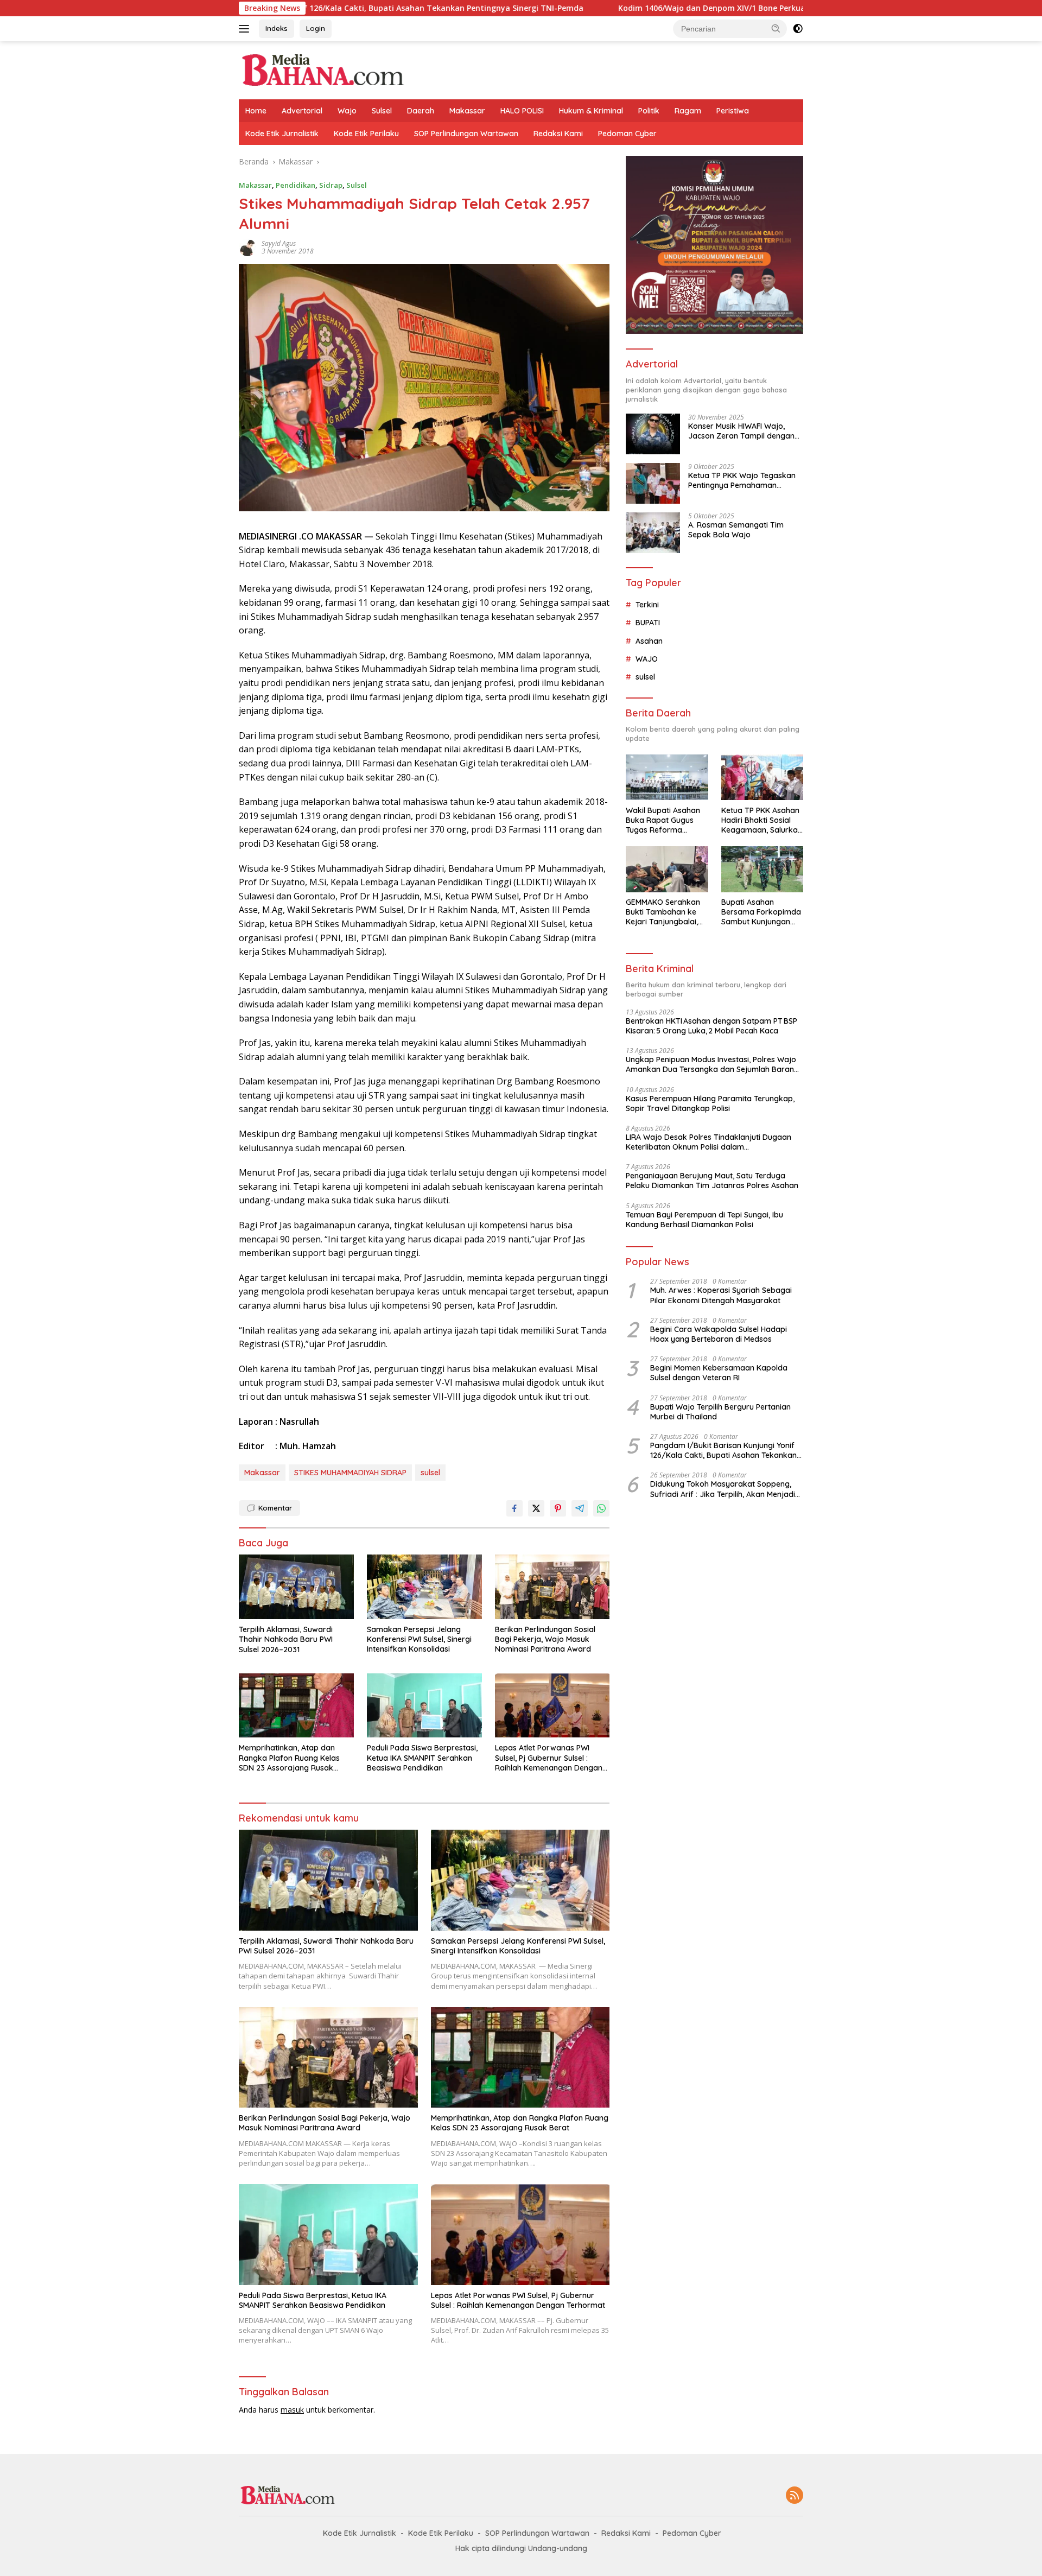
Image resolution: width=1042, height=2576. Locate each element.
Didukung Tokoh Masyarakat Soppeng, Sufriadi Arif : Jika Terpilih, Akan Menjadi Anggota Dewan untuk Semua (723, 1489)
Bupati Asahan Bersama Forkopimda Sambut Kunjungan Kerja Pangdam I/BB (761, 913)
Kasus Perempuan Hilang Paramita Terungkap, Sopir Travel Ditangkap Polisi (710, 1103)
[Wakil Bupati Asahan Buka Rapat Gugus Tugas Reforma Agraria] (667, 778)
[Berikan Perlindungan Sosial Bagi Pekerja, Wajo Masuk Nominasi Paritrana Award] (552, 1587)
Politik (649, 111)
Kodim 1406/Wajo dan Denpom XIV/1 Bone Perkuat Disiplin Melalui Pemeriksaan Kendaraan (650, 8)
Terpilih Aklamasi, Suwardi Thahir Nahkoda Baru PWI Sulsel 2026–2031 (286, 1639)
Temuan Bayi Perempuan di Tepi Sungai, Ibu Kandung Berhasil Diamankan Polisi (704, 1220)
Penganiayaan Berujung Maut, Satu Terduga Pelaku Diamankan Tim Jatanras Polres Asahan (712, 1181)
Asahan (649, 641)
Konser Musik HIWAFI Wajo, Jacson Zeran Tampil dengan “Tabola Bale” (741, 431)
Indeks (277, 28)
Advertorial (302, 111)
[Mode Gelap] (798, 29)
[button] (776, 28)
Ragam (688, 111)
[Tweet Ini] (536, 1508)
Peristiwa (733, 111)
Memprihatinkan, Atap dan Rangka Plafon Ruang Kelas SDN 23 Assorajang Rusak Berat (289, 1758)
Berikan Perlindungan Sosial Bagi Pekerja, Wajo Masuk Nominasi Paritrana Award (545, 1639)
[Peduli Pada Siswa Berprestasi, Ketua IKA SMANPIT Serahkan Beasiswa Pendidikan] (424, 1706)
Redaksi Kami (558, 134)
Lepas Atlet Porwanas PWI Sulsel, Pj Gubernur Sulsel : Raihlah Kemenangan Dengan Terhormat (549, 1758)
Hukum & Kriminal (591, 111)
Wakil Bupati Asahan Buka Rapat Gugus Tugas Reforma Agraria (663, 820)
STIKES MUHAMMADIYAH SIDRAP (350, 1473)
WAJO (647, 659)
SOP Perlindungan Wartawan (466, 134)
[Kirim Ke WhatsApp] (601, 1508)
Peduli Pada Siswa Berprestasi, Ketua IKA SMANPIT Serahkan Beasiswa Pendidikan (422, 1757)
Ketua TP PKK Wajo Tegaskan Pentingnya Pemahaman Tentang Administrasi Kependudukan (742, 480)
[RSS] (795, 2496)
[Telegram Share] (580, 1508)
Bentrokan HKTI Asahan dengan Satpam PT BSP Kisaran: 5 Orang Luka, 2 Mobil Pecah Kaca (711, 1026)
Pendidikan (296, 185)
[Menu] (246, 29)
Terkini (647, 605)
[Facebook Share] (514, 1508)
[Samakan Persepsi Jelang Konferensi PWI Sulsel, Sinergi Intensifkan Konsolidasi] (424, 1587)
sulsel (430, 1473)
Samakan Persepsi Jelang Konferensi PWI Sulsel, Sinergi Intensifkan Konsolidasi (419, 1639)
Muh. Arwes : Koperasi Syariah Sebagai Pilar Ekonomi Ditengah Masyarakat (721, 1296)
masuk (292, 2410)
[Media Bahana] (322, 69)
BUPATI (648, 623)
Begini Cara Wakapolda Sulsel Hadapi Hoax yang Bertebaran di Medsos (719, 1335)
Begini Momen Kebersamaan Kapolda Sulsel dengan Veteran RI (719, 1373)
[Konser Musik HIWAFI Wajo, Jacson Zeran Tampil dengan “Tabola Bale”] (653, 434)
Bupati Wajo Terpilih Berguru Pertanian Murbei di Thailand (720, 1412)
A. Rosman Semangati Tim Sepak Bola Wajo (736, 530)
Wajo (347, 111)
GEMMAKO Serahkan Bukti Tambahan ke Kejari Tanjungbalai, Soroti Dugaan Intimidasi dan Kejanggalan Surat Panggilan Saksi (663, 913)
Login (316, 28)
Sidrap (331, 185)
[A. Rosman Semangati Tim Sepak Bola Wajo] (653, 533)
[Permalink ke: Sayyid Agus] (247, 247)
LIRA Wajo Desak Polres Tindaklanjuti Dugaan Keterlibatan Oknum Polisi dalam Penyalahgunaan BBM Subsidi (709, 1143)
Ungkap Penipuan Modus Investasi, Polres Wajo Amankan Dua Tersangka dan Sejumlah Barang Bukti (712, 1065)
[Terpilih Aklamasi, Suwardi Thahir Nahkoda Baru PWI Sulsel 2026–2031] (296, 1587)
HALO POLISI (522, 111)
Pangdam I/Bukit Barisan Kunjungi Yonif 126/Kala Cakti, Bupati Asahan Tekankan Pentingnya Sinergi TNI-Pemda (723, 1451)
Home (256, 111)
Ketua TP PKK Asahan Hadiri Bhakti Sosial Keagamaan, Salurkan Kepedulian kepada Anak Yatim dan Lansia (762, 820)
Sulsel (382, 111)
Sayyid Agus (279, 243)
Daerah (421, 111)
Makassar (467, 111)
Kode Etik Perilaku (366, 134)
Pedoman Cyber (627, 134)
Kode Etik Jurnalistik (282, 134)
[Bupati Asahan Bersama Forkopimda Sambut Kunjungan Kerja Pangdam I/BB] (762, 869)
